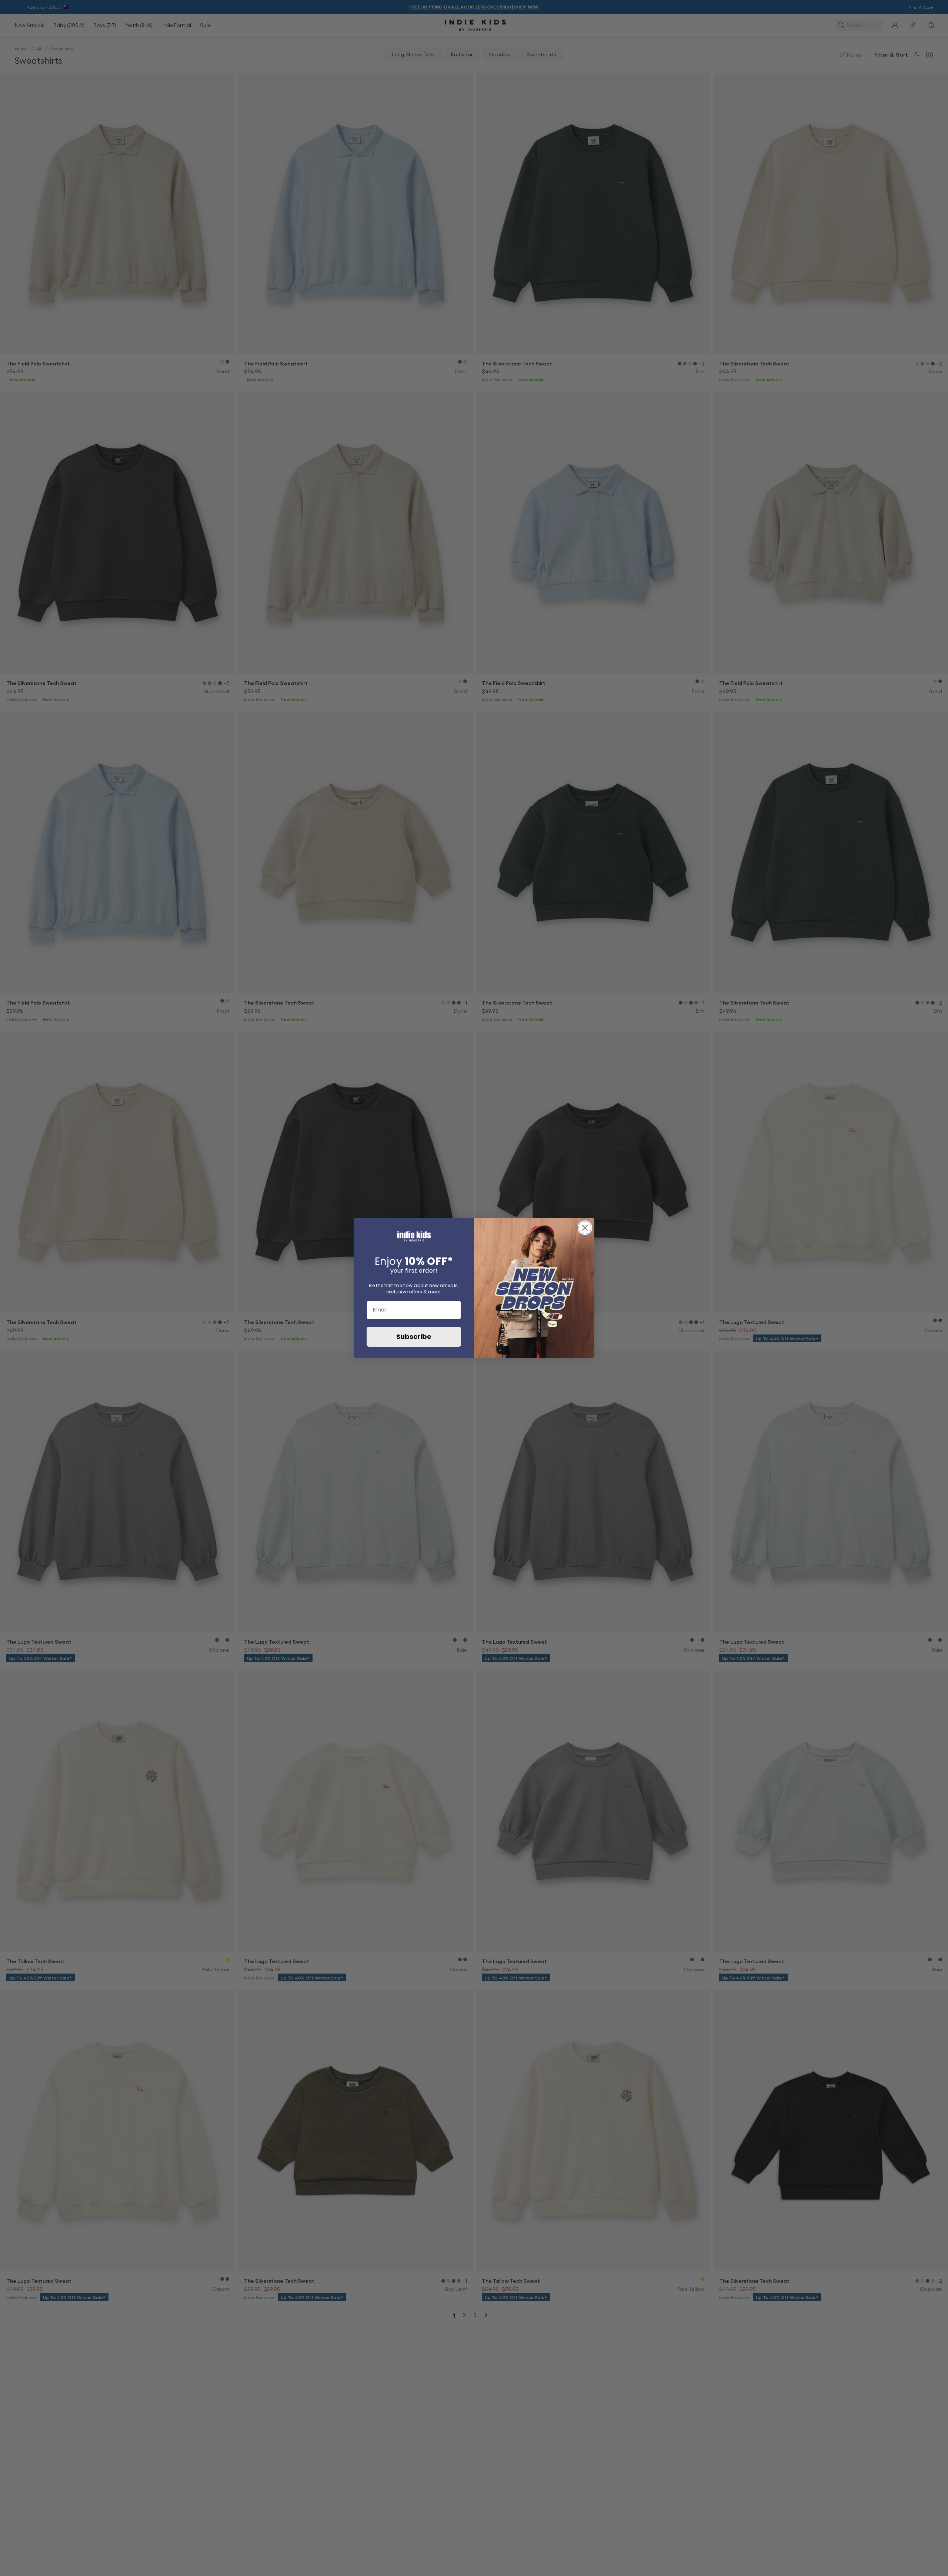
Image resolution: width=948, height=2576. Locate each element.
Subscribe (414, 1337)
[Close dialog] (585, 1228)
